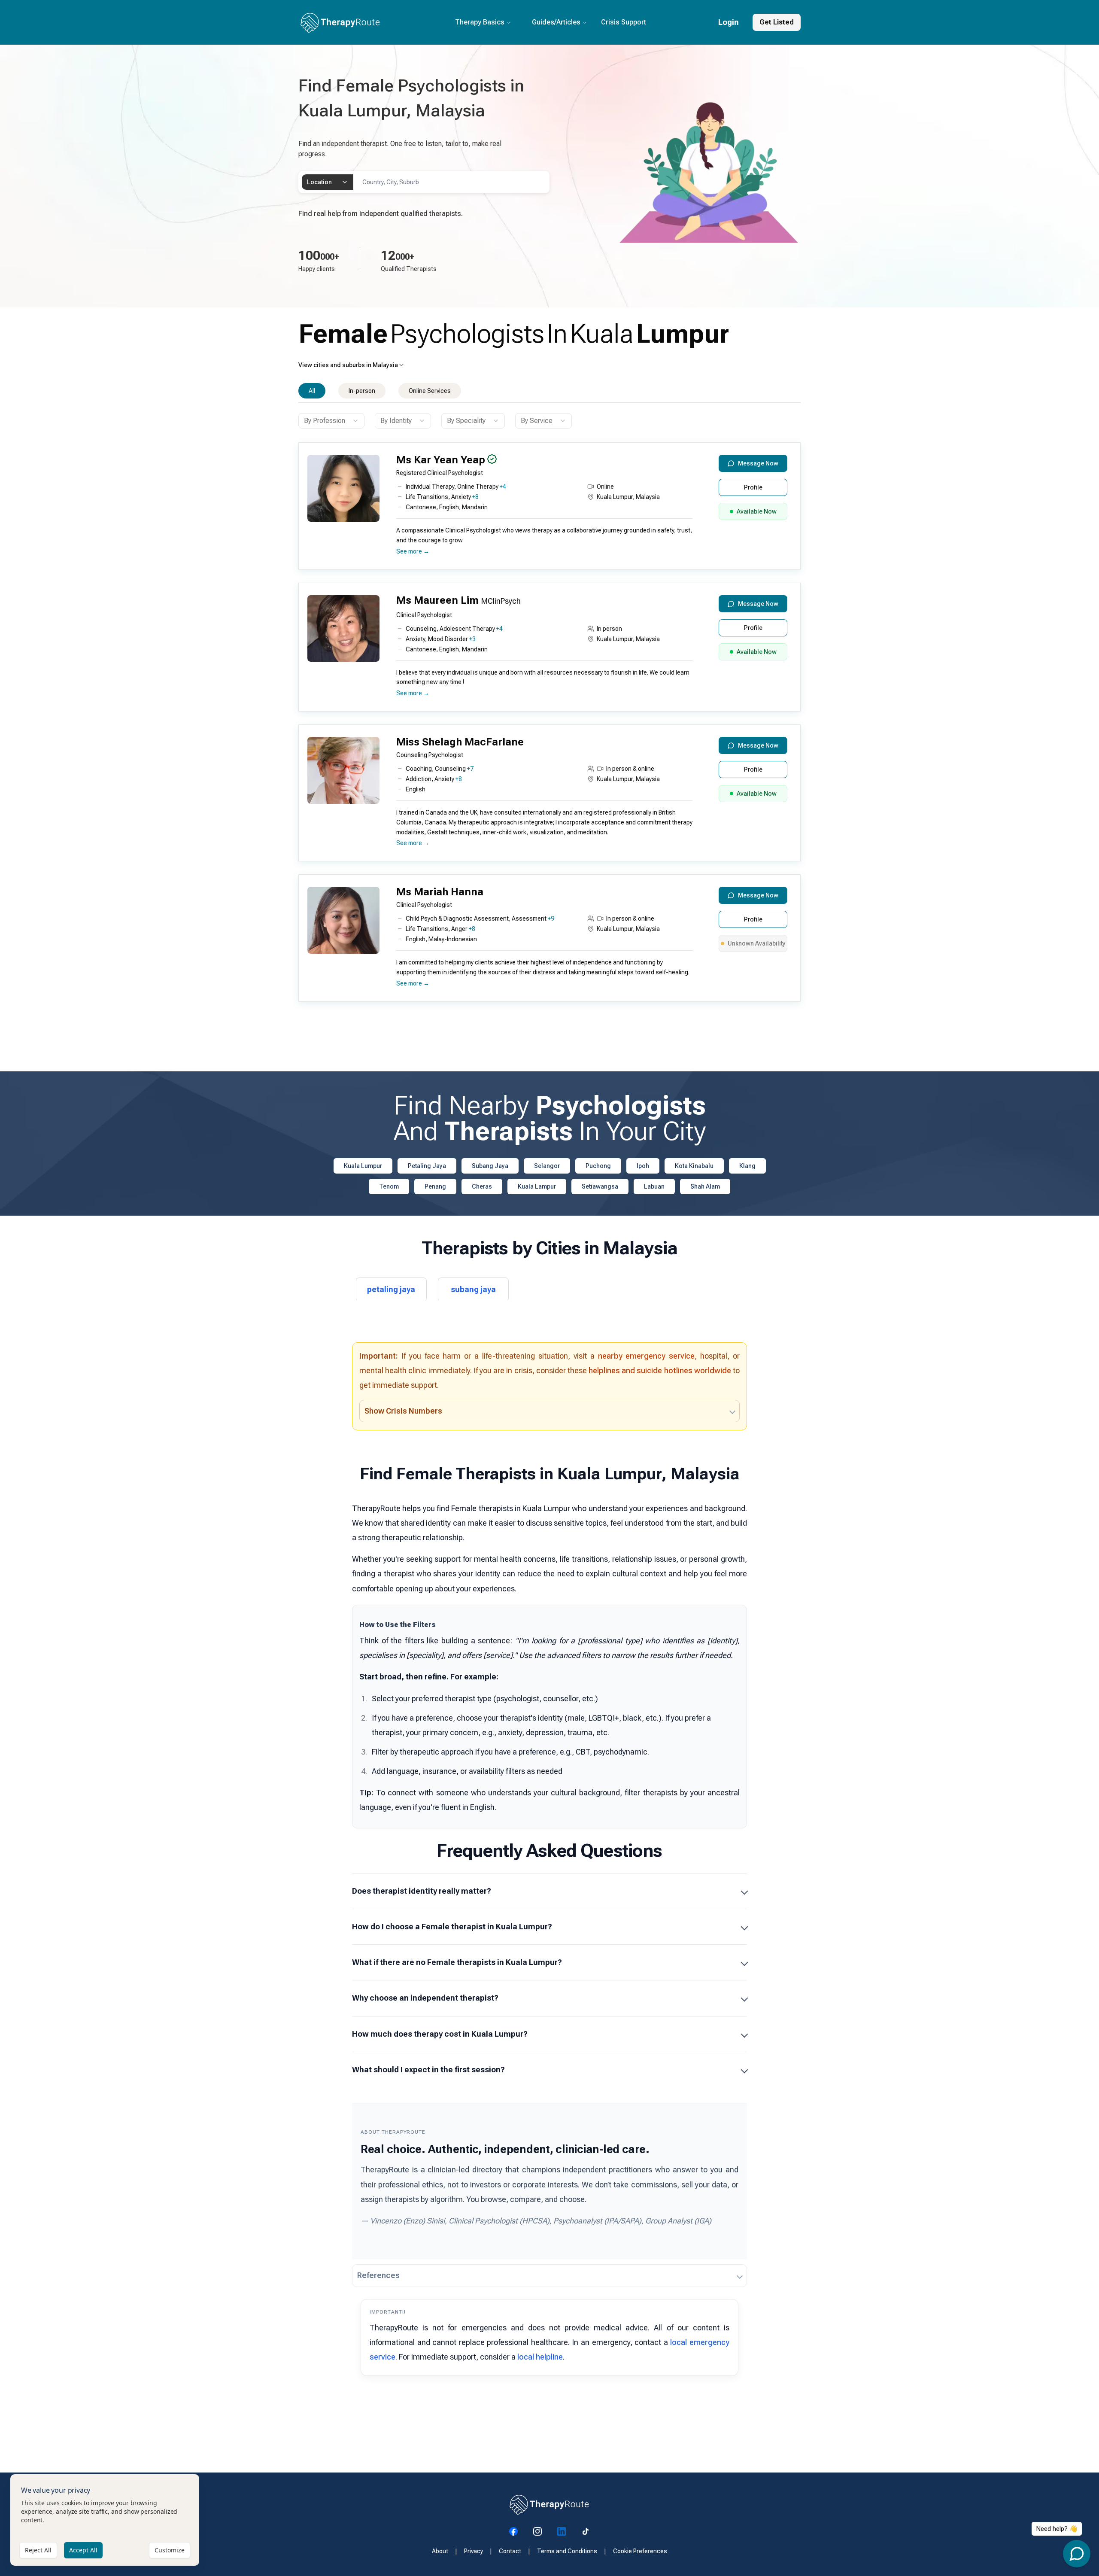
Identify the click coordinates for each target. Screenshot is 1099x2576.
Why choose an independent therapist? (425, 1998)
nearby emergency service (647, 1356)
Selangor (547, 1166)
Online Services (430, 391)
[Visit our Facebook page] (513, 2531)
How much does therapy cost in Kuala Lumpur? (440, 2034)
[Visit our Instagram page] (537, 2531)
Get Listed (777, 22)
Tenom (389, 1186)
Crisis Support (624, 22)
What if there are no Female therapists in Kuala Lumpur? (457, 1962)
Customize (170, 2550)
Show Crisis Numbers (403, 1411)
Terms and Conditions (567, 2551)
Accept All (83, 2550)
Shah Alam (705, 1186)
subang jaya (473, 1289)
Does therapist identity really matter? (422, 1891)
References (378, 2275)
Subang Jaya (490, 1166)
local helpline (540, 2357)
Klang (747, 1166)
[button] (547, 509)
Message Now (758, 463)
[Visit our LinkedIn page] (562, 2531)
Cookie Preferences (640, 2551)
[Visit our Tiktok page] (586, 2531)
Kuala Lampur (537, 1186)
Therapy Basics (480, 22)
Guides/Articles (556, 22)
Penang (435, 1186)
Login (729, 22)
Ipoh (643, 1166)
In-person (362, 391)
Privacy (474, 2551)
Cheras (482, 1186)
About (440, 2551)
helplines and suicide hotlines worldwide (660, 1370)
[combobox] (328, 182)
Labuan (654, 1186)
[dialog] (105, 2520)
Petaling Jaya (427, 1166)
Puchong (598, 1166)
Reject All (38, 2550)
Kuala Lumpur (363, 1166)
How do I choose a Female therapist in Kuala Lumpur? (452, 1927)
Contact (510, 2551)
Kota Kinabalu (694, 1166)
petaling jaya (391, 1289)
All (312, 391)
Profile (753, 487)
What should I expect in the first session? (428, 2070)
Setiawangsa (600, 1186)
